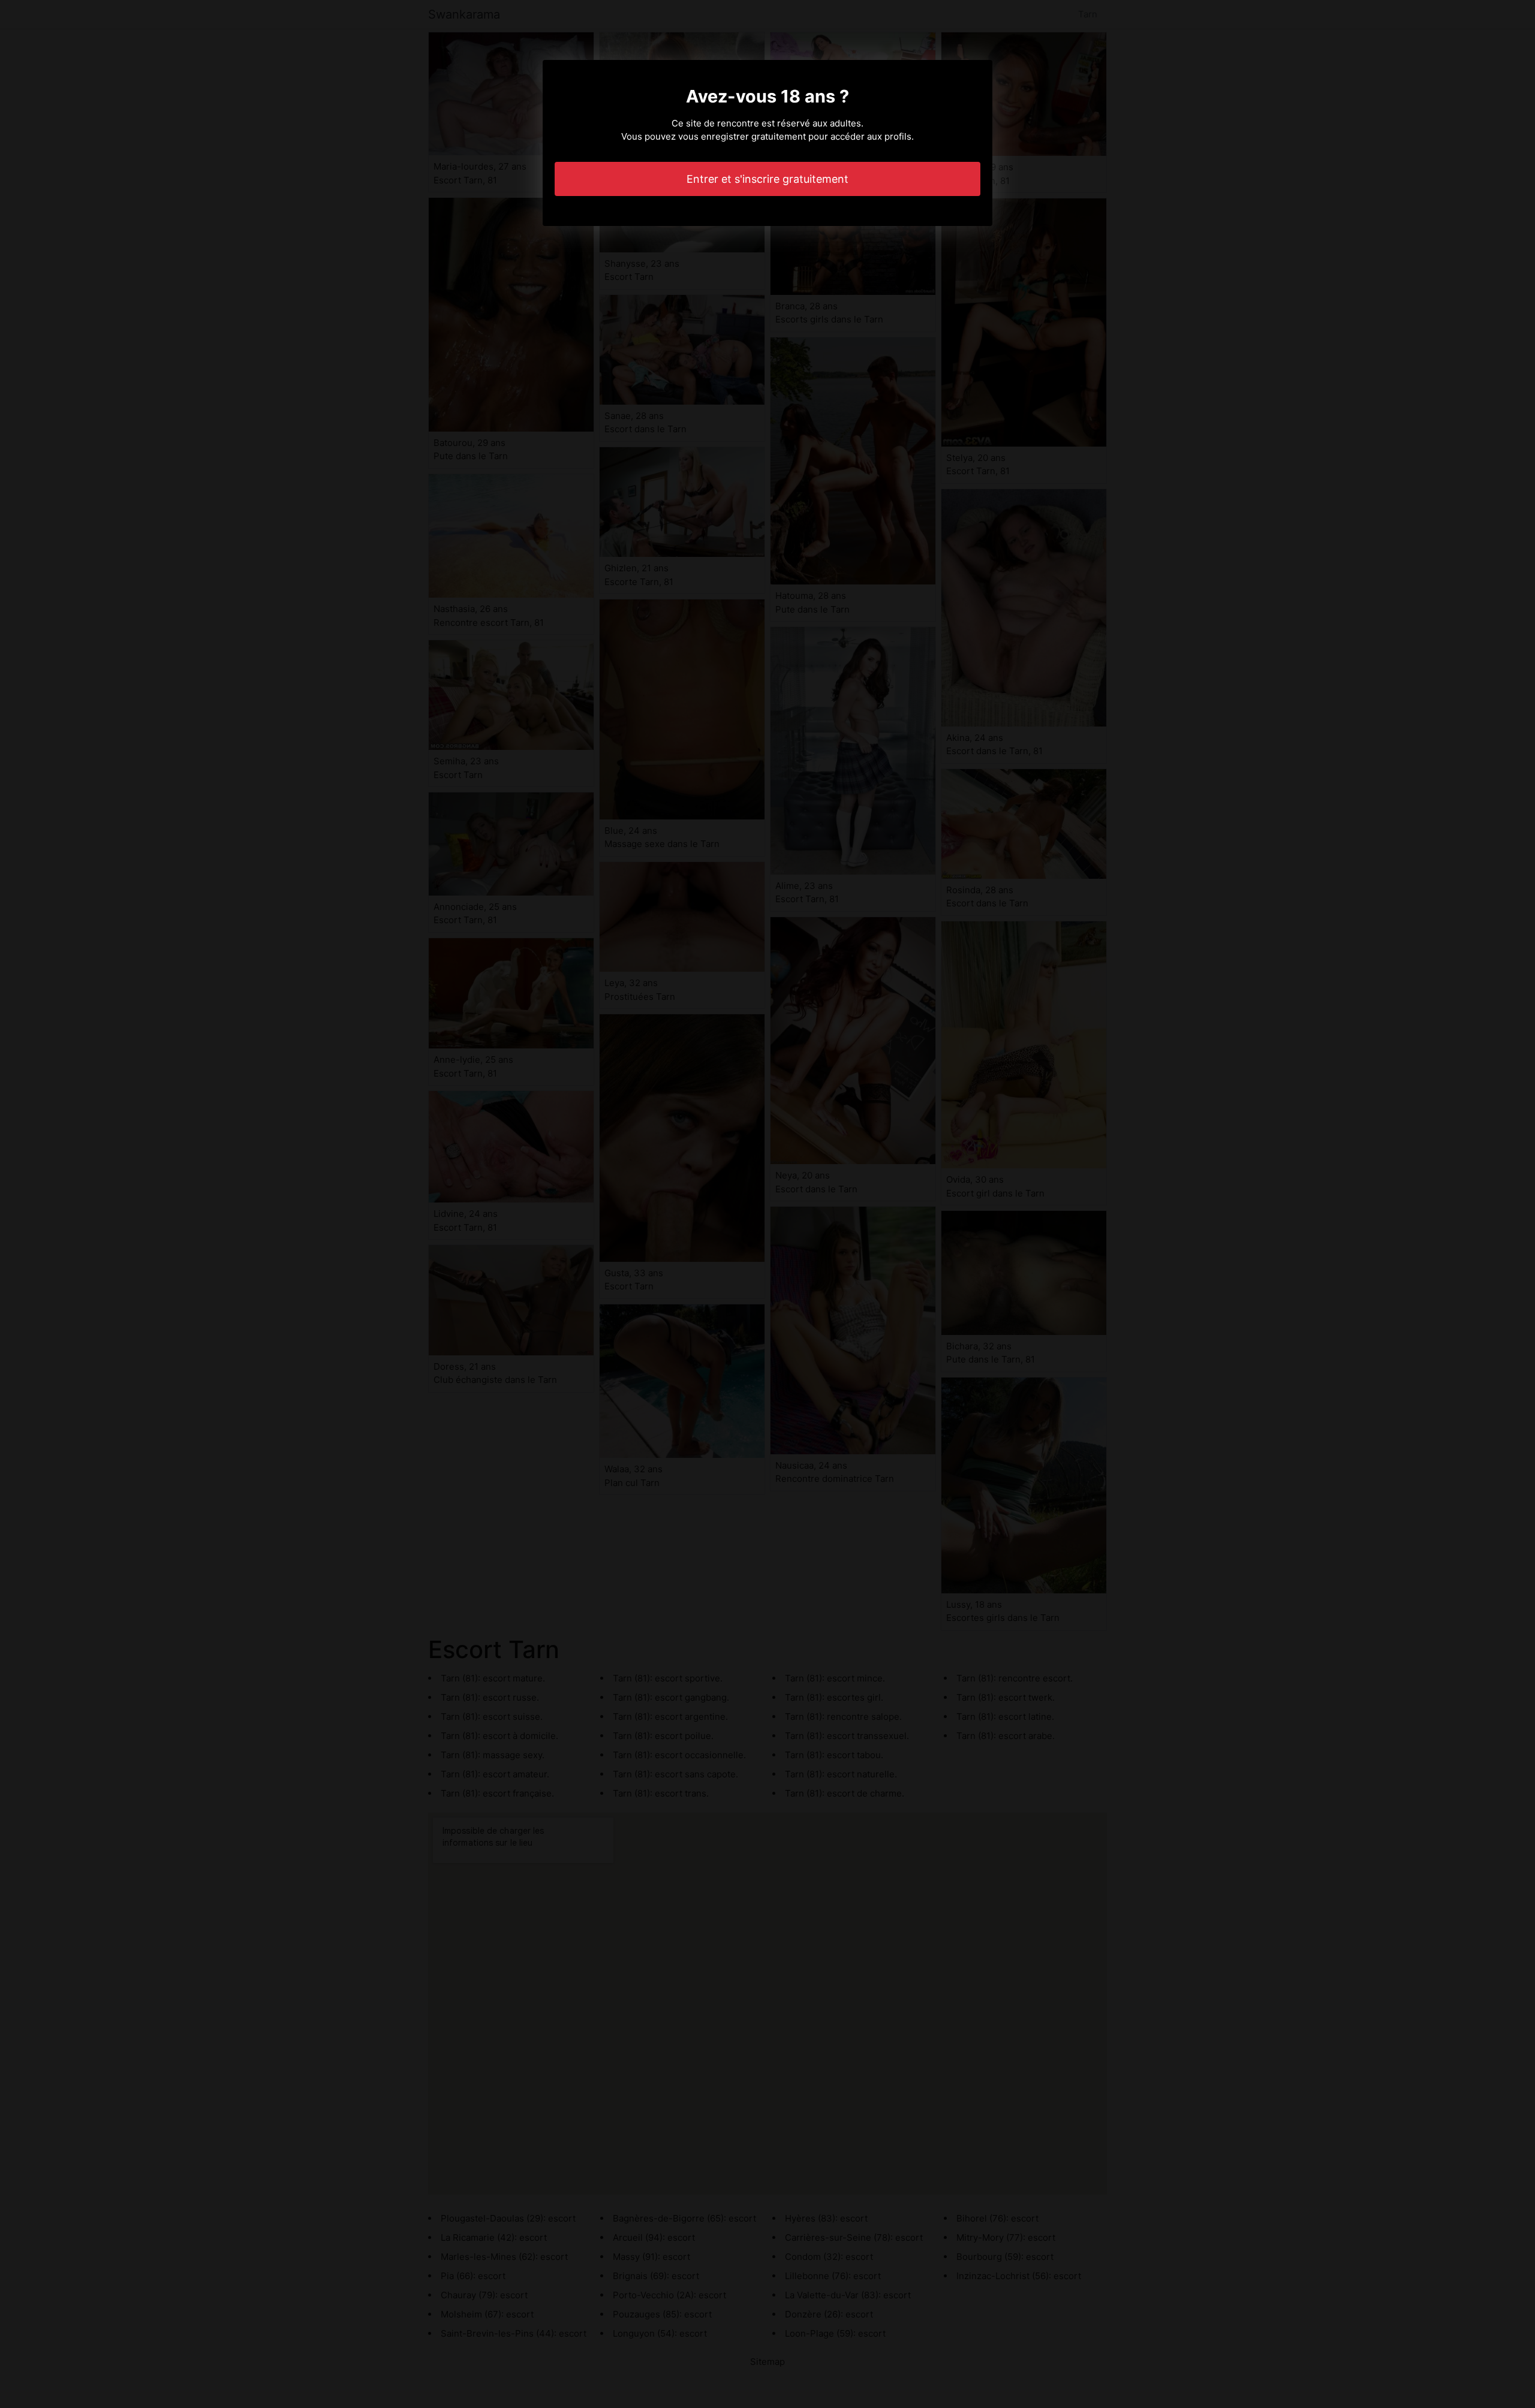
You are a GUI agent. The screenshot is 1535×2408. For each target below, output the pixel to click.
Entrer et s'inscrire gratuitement (767, 179)
